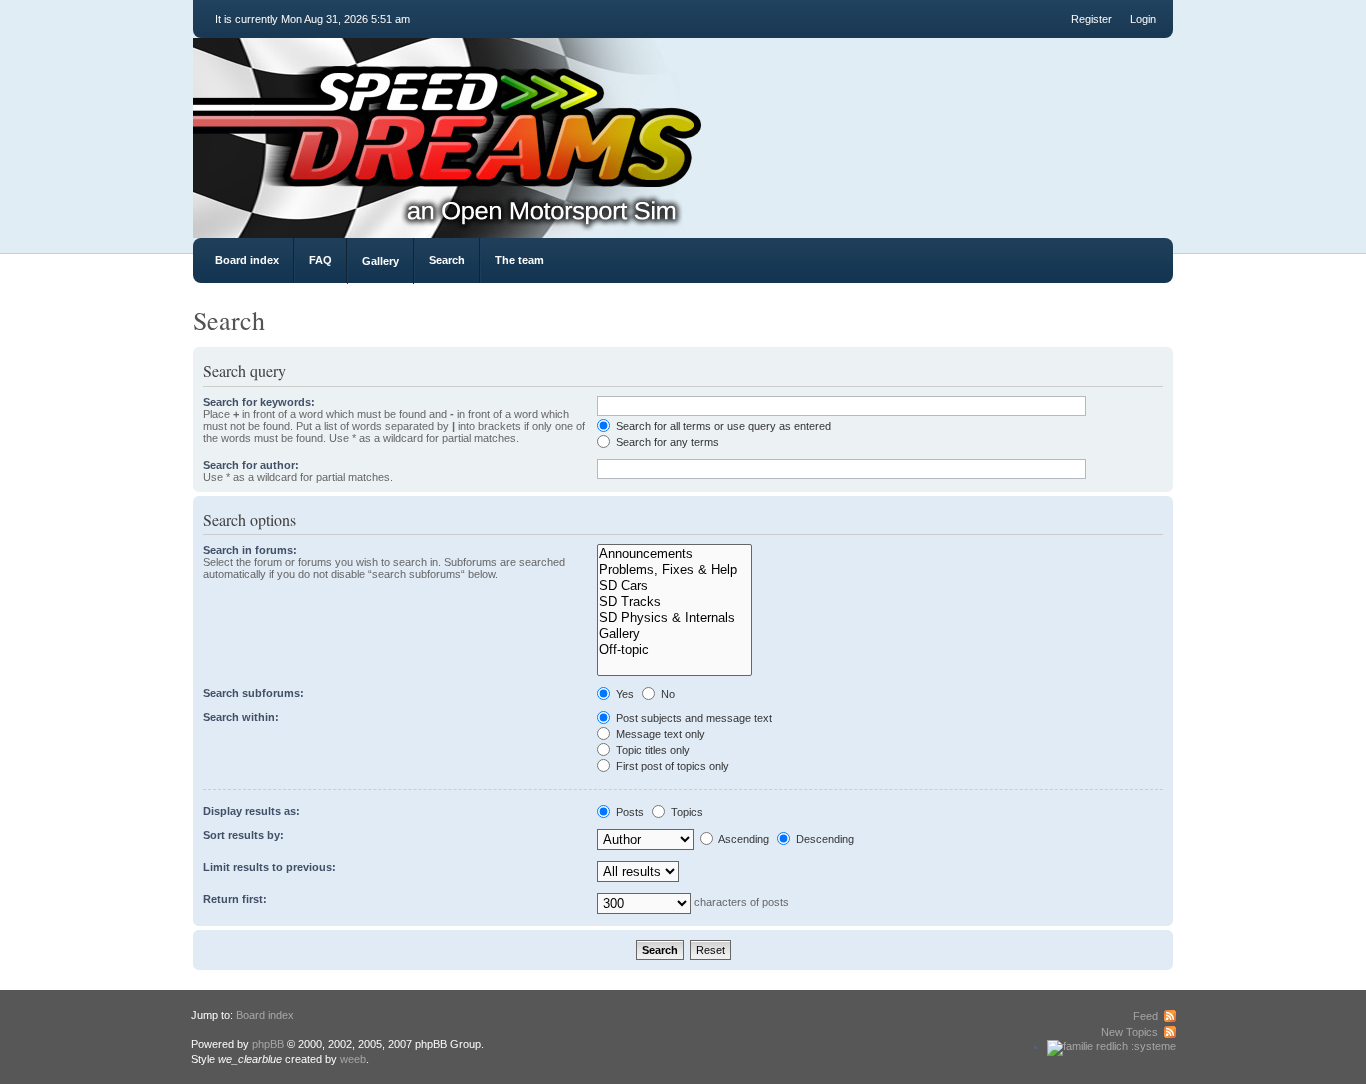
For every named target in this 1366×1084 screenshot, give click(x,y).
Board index (247, 260)
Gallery (380, 261)
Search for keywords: (259, 402)
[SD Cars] (674, 586)
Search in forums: (250, 550)
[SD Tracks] (674, 602)
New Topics (1129, 1032)
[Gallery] (674, 634)
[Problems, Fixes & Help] (674, 570)
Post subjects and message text (692, 718)
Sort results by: (243, 835)
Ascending (742, 839)
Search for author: (251, 465)
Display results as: (251, 811)
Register (1091, 19)
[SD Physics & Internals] (674, 618)
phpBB (268, 1044)
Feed (1145, 1016)
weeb (353, 1059)
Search (447, 260)
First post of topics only (671, 766)
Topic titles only (651, 750)
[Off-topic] (674, 650)
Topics (685, 812)
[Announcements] (674, 554)
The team (519, 260)
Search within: (241, 717)
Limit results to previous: (269, 867)
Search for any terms (666, 442)
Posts (628, 812)
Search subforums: (253, 693)
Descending (823, 839)
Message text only (659, 734)
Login (1143, 19)
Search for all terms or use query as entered (722, 426)
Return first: (235, 899)
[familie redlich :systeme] (1111, 1046)
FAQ (320, 260)
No (666, 694)
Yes (623, 694)
